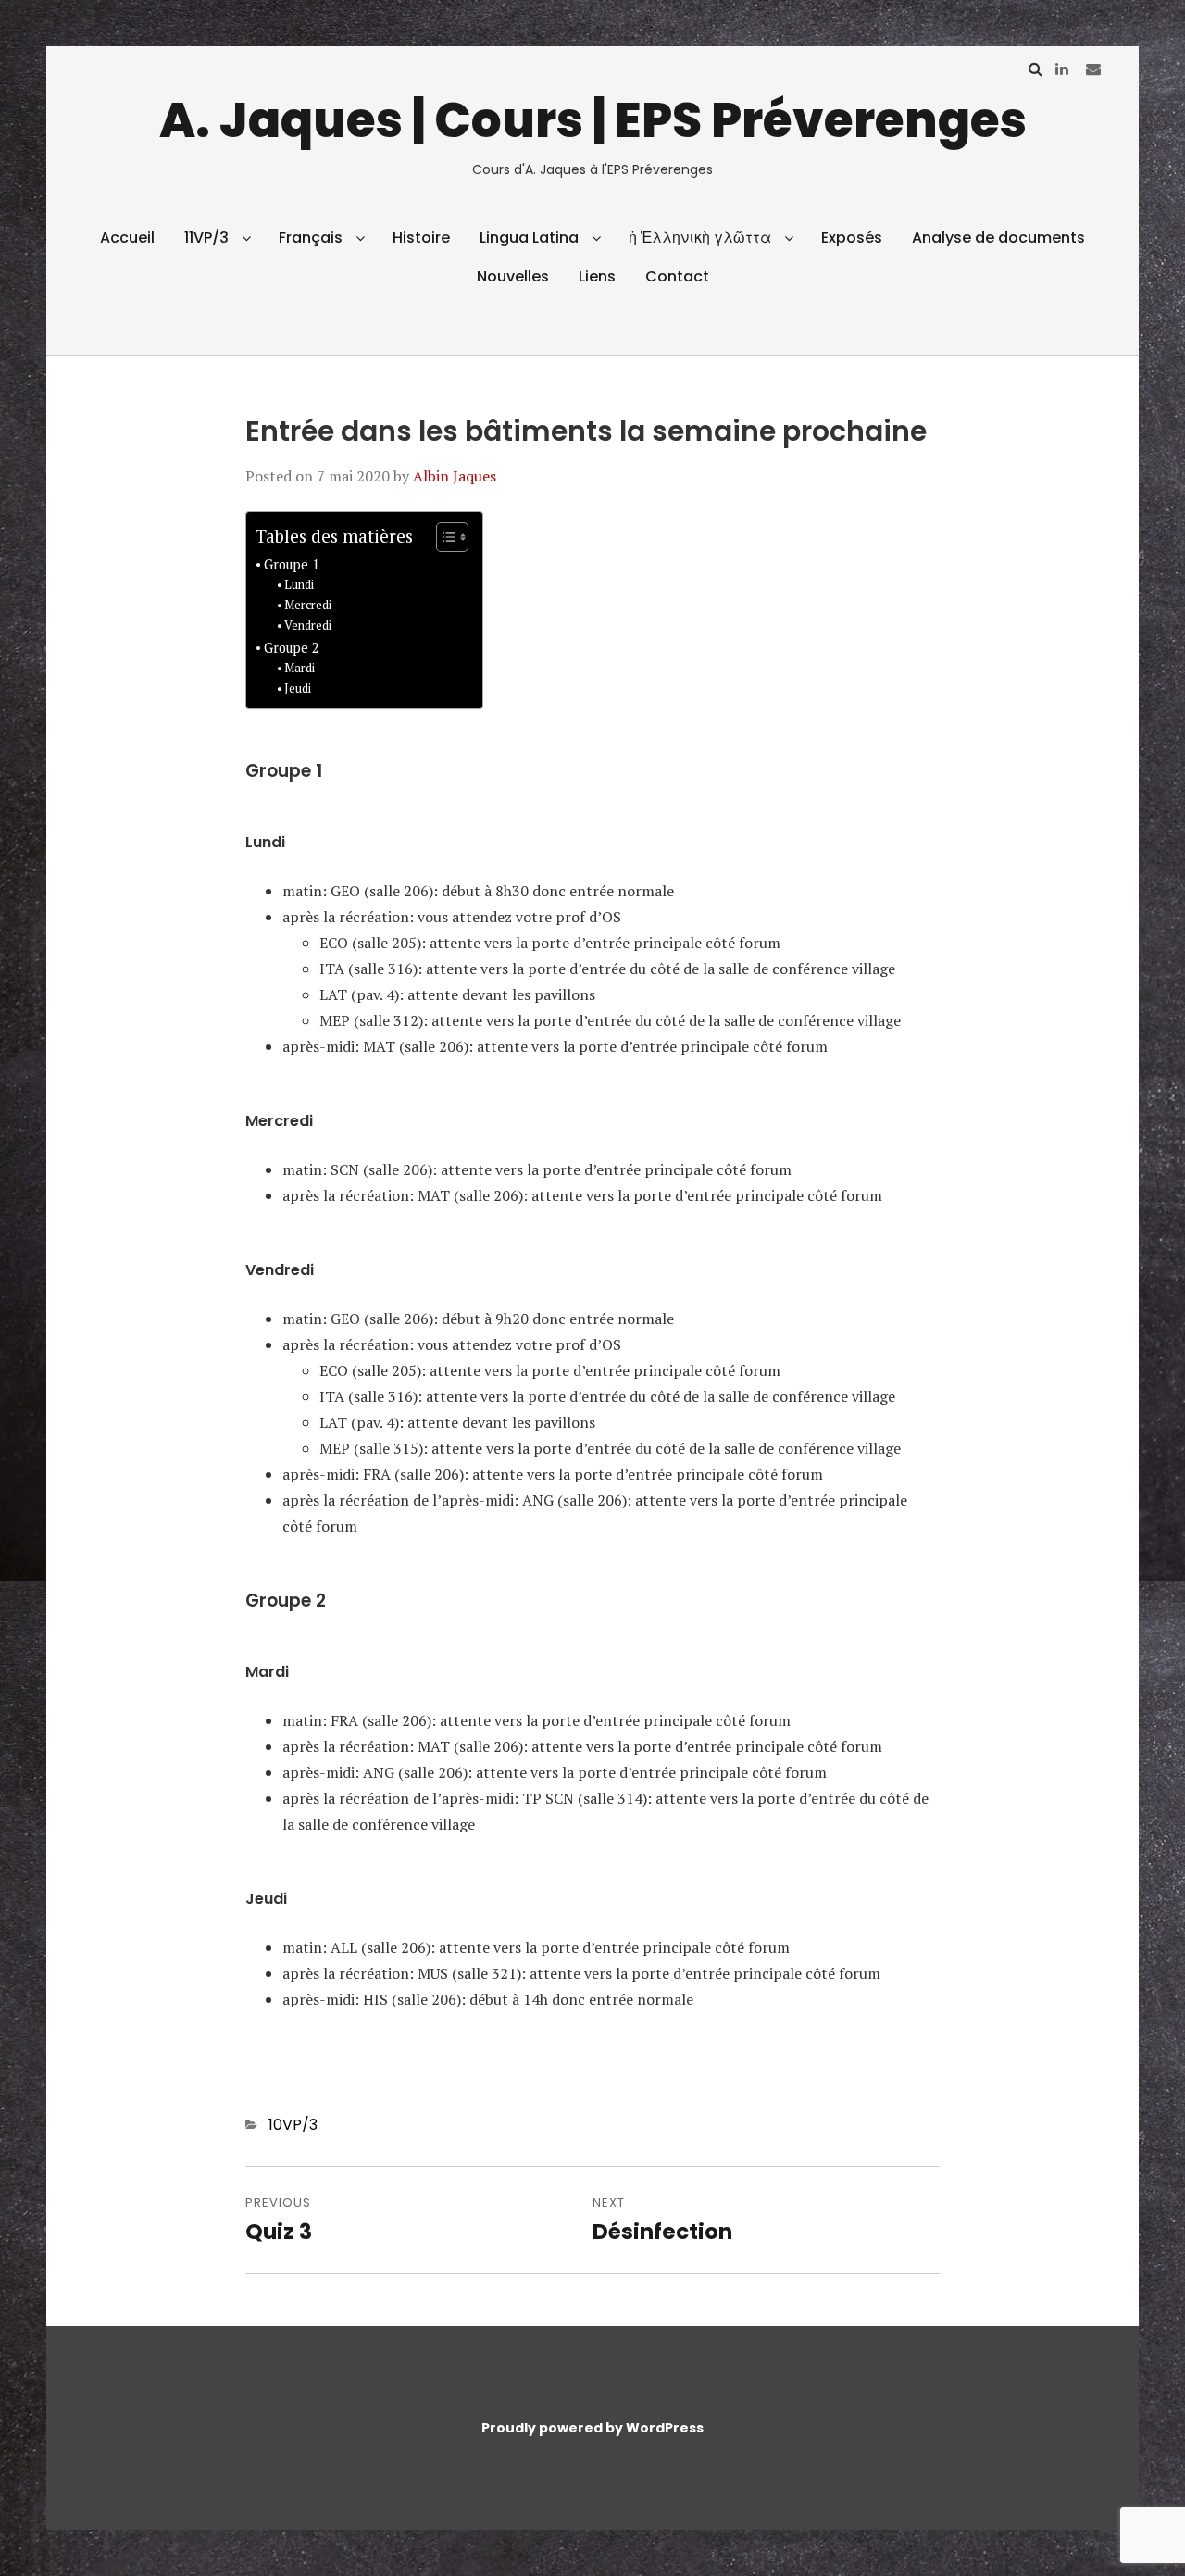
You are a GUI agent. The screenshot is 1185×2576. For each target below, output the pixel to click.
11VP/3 (206, 238)
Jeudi (298, 688)
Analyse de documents (998, 238)
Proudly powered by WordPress (592, 2428)
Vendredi (308, 625)
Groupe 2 (292, 648)
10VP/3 (293, 2125)
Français (311, 238)
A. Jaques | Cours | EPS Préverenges (593, 120)
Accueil (127, 238)
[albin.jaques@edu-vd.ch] (1093, 69)
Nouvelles (513, 276)
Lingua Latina (529, 238)
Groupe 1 (292, 564)
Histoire (421, 238)
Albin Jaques (455, 476)
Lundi (299, 585)
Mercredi (308, 605)
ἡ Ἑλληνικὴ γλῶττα (700, 238)
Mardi (299, 668)
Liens (597, 276)
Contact (677, 276)
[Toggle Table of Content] (443, 537)
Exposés (852, 238)
